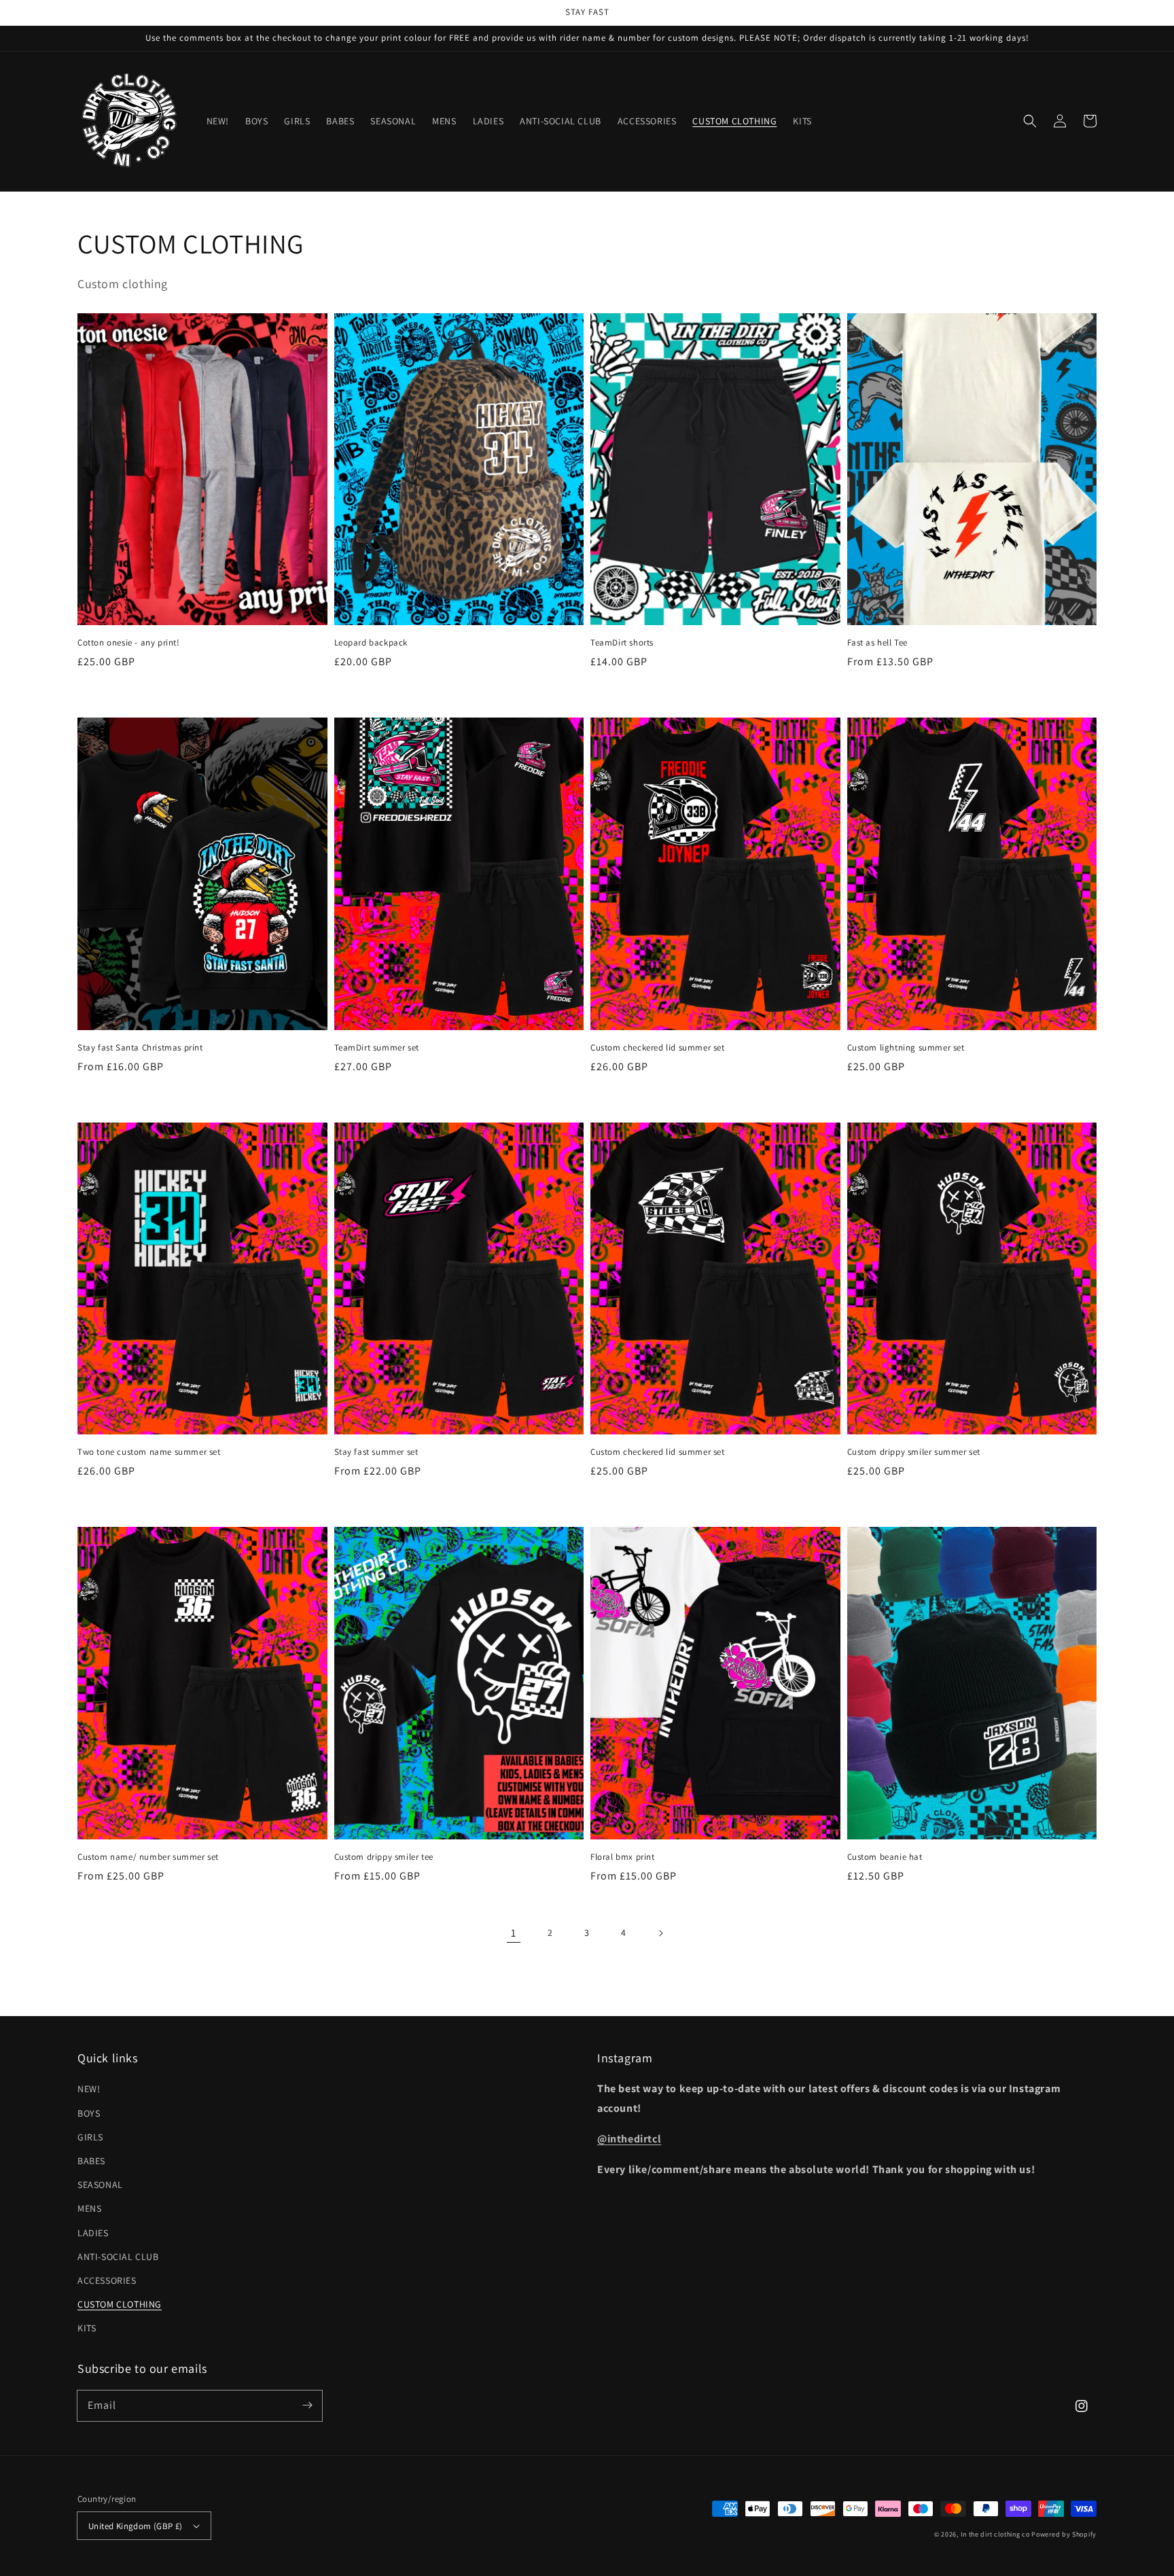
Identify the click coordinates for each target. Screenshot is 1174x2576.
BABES (91, 2161)
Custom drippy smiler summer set (914, 1452)
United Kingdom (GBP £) (136, 2526)
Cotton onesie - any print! (129, 642)
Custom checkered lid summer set (658, 1047)
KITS (87, 2328)
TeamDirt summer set (377, 1047)
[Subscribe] (307, 2405)
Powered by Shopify (1064, 2534)
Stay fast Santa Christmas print (140, 1047)
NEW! (89, 2089)
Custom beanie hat (885, 1857)
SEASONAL (100, 2185)
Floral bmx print (623, 1857)
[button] (1030, 121)
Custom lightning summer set (906, 1047)
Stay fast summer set (376, 1452)
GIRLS (90, 2137)
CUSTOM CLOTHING (120, 2304)
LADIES (93, 2233)
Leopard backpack (371, 642)
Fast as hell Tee (878, 642)
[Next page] (660, 1933)
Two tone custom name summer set (149, 1452)
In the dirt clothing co (995, 2534)
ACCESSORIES (107, 2280)
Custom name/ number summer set (148, 1857)
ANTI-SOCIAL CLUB (118, 2257)
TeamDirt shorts (622, 642)
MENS (89, 2208)
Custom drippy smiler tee (384, 1857)
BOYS (89, 2113)
